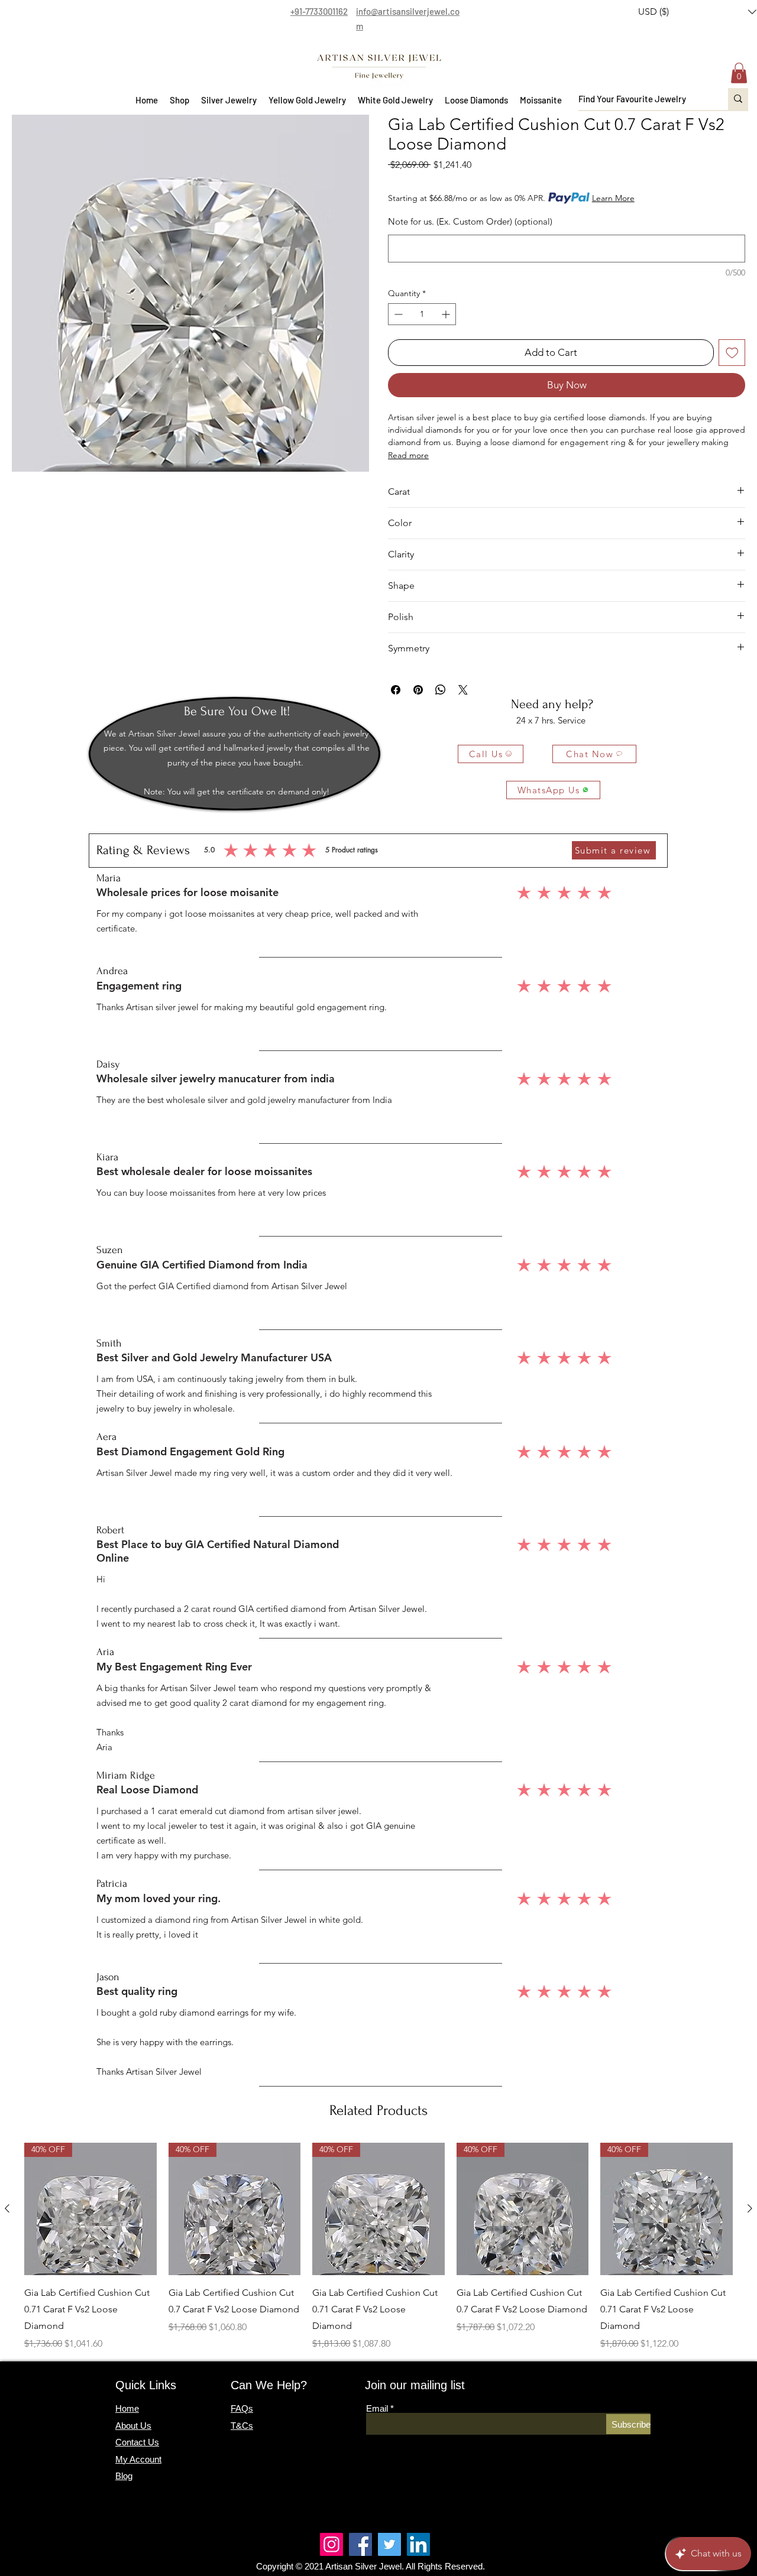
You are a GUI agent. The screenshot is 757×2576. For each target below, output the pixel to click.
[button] (179, 100)
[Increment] (447, 314)
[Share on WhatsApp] (441, 690)
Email (377, 2408)
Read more (408, 455)
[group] (378, 2247)
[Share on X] (463, 690)
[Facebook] (360, 2544)
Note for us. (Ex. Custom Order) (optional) (470, 221)
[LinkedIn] (418, 2544)
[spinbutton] (422, 314)
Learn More (613, 198)
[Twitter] (389, 2544)
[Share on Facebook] (396, 690)
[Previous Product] (7, 2208)
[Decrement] (397, 314)
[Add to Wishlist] (732, 353)
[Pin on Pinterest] (418, 690)
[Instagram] (331, 2544)
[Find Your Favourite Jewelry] (738, 99)
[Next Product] (750, 2208)
